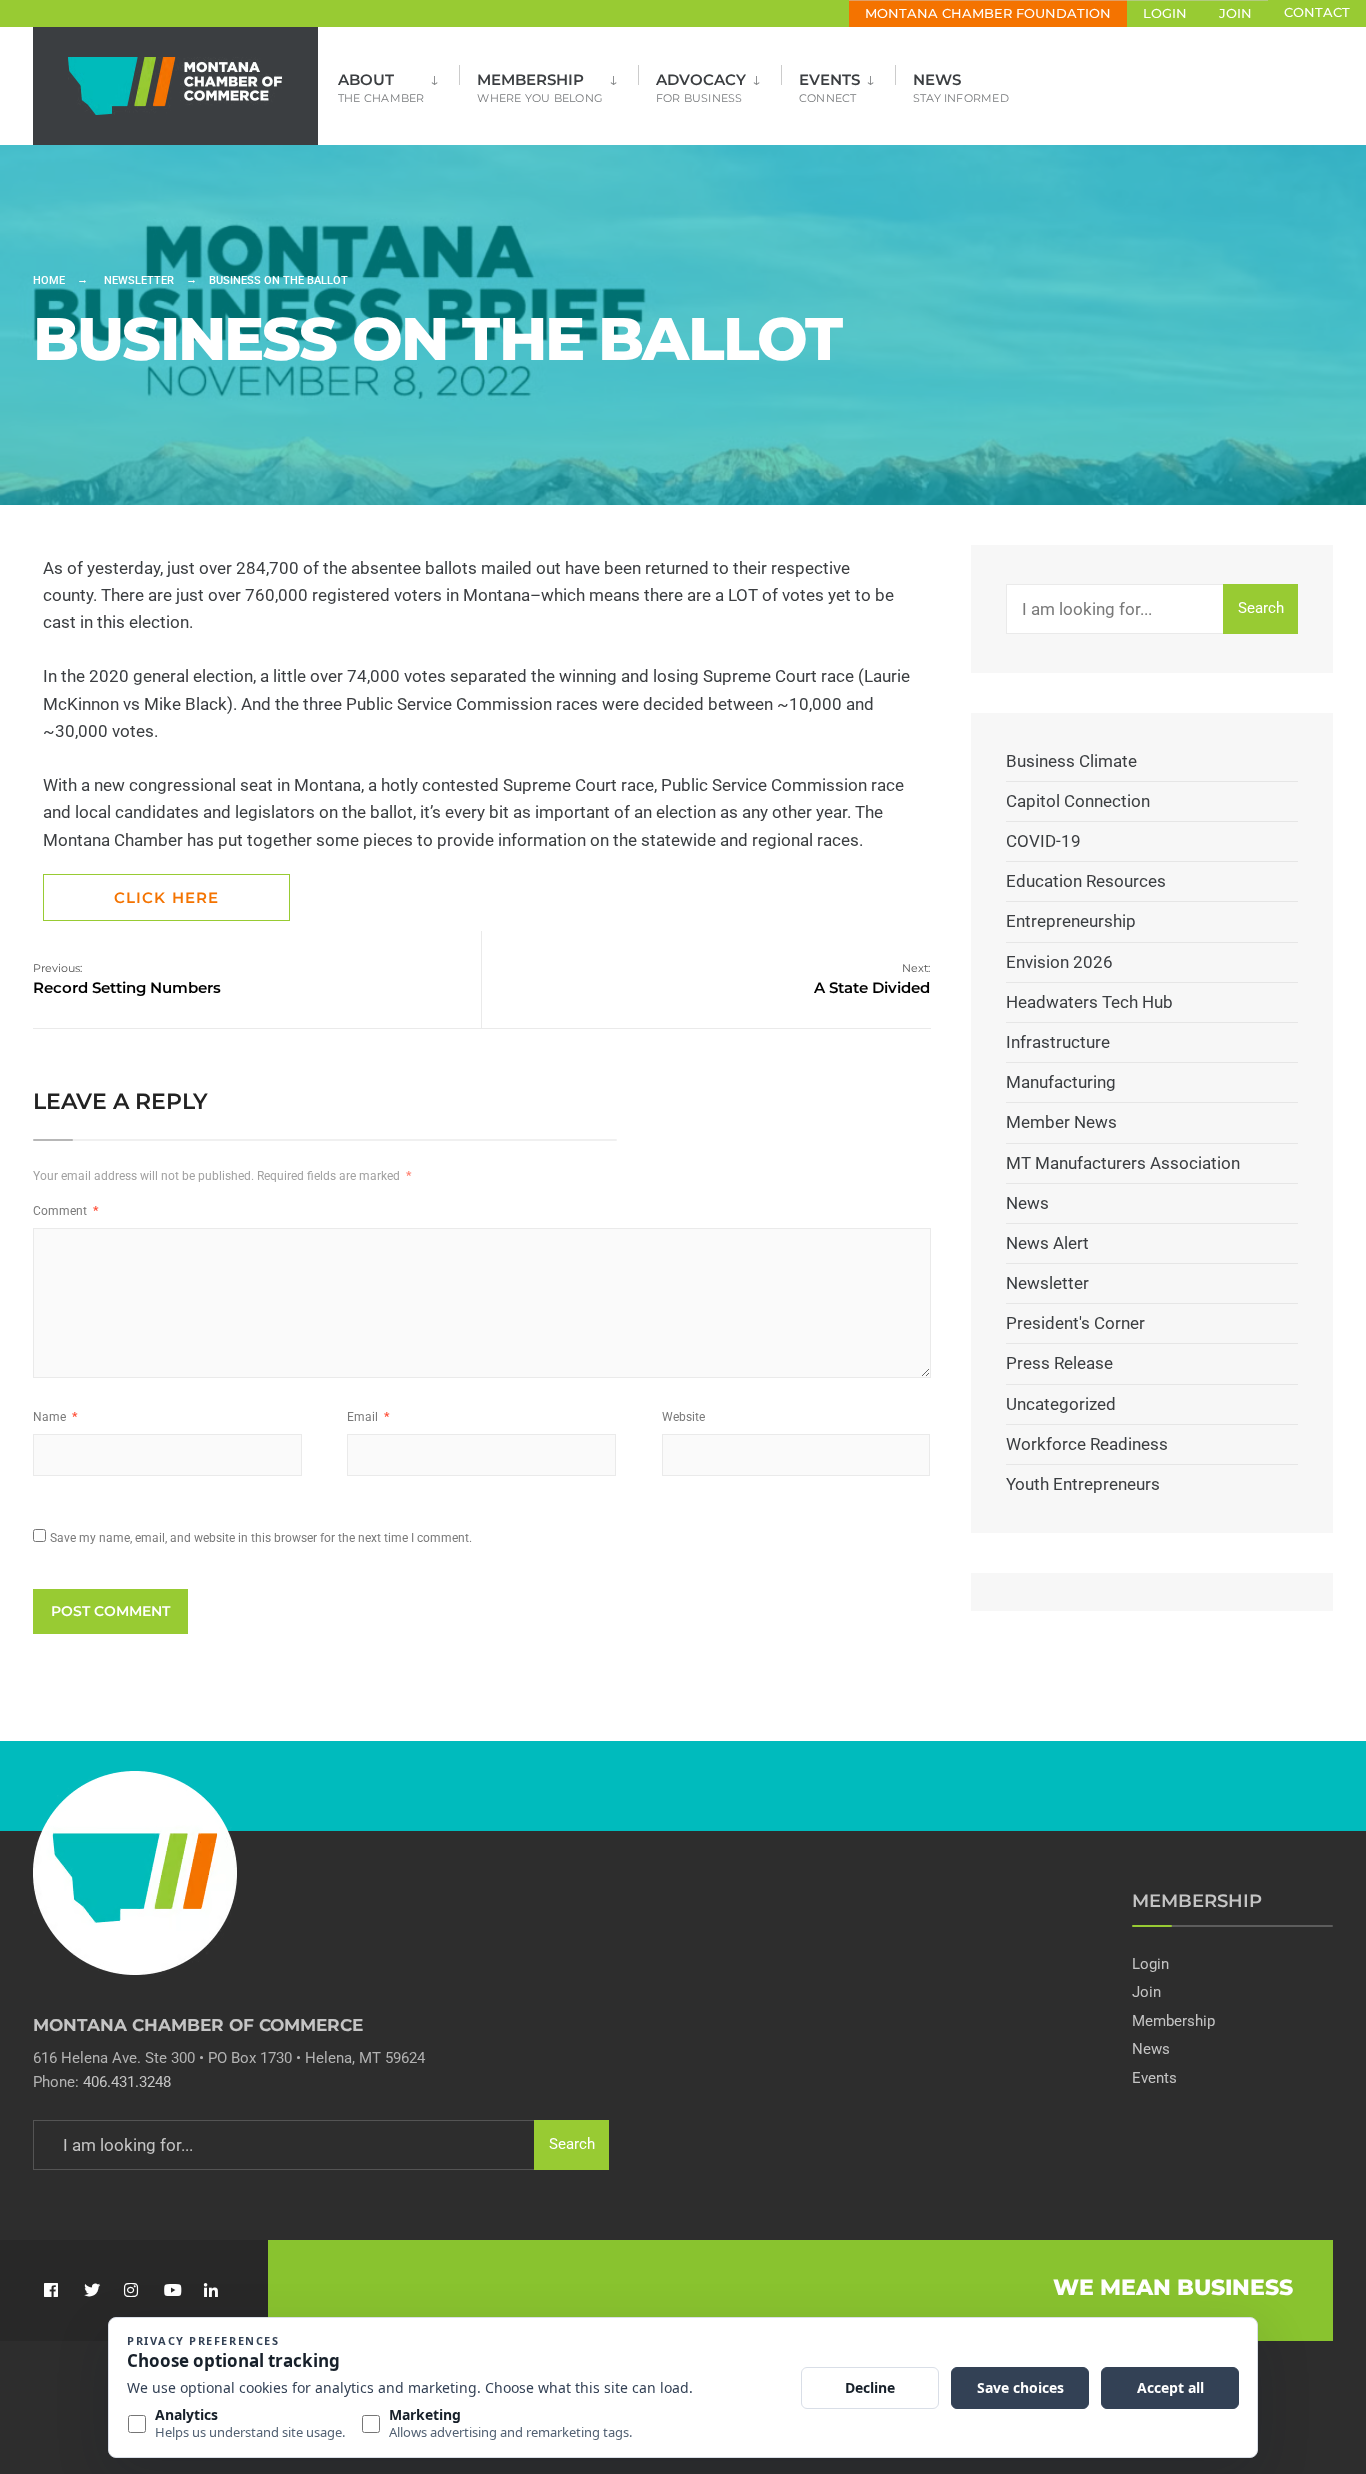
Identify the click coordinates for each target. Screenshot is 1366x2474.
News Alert (1047, 1243)
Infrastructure (1058, 1042)
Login (1165, 13)
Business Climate (1071, 761)
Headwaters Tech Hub (1089, 1002)
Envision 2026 (1059, 962)
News (961, 87)
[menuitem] (398, 81)
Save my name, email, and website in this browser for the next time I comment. (261, 1538)
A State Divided (872, 979)
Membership (540, 87)
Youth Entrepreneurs (1083, 1484)
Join (1235, 13)
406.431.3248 (127, 2082)
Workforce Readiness (1087, 1444)
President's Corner (1075, 1323)
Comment (65, 1211)
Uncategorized (1061, 1404)
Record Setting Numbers (127, 979)
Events (829, 87)
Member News (1061, 1122)
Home (49, 280)
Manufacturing (1061, 1082)
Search (1261, 608)
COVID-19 (1043, 841)
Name (55, 1417)
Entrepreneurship (1071, 921)
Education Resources (1086, 881)
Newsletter (139, 280)
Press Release (1059, 1363)
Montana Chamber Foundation (988, 13)
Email (368, 1417)
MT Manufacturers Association (1123, 1163)
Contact (1317, 12)
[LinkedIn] (210, 2290)
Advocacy (701, 87)
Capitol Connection (1078, 801)
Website (683, 1417)
